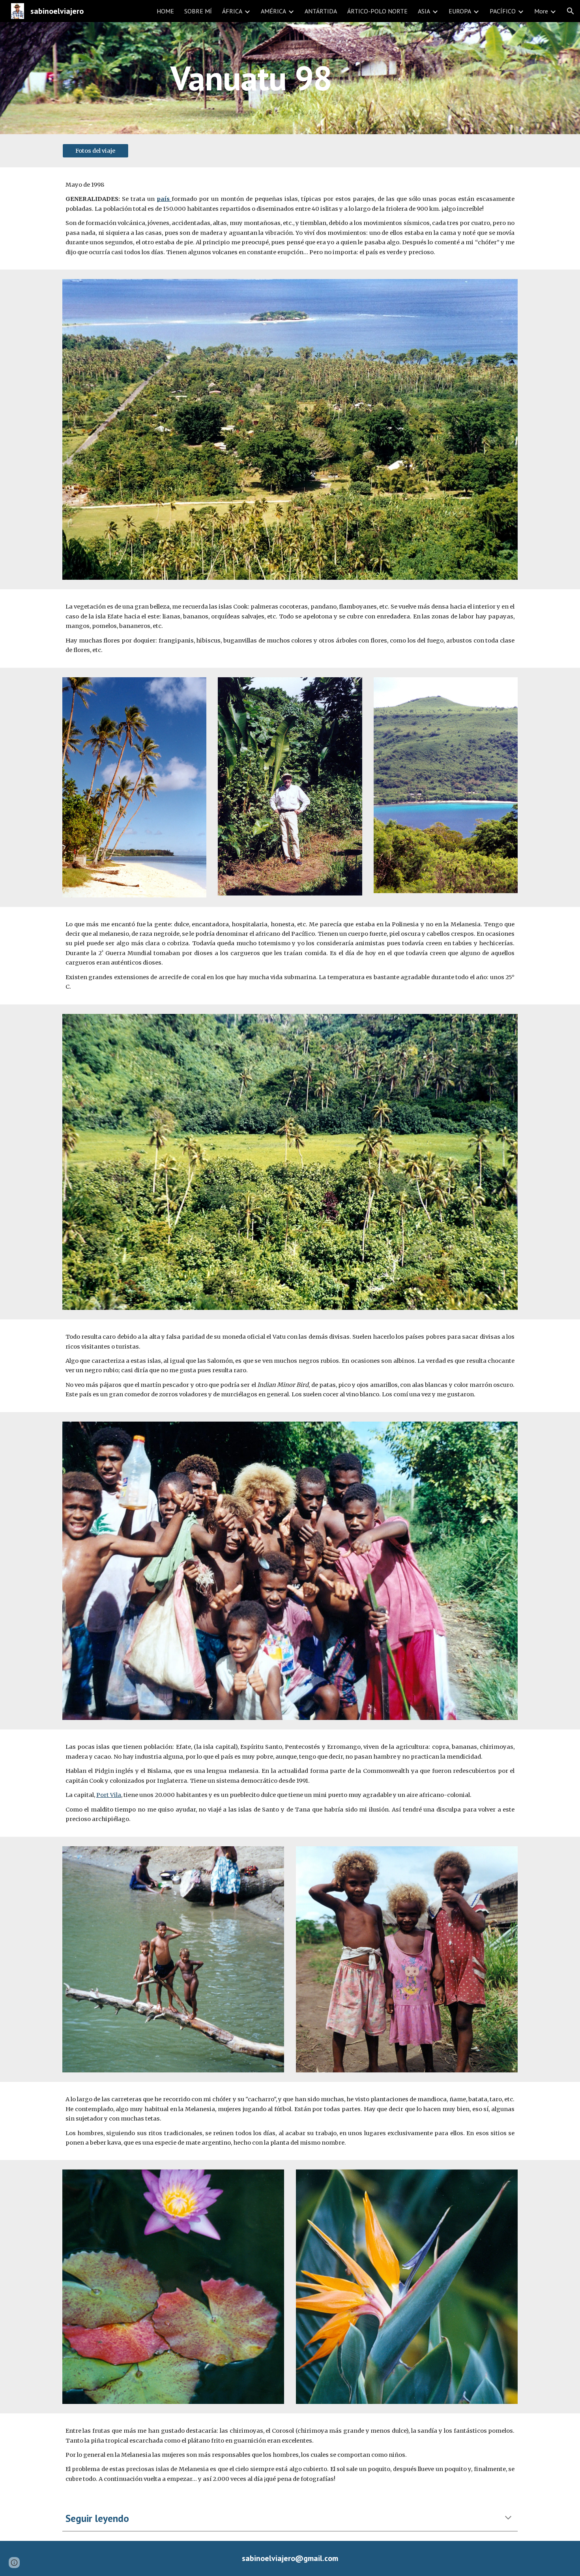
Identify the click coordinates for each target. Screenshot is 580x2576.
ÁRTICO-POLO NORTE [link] (377, 11)
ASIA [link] (424, 11)
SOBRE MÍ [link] (198, 11)
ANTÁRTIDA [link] (321, 11)
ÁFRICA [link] (232, 11)
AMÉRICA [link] (273, 11)
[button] (571, 11)
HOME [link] (165, 11)
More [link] (541, 11)
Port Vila (109, 1795)
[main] (251, 78)
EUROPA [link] (460, 11)
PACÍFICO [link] (503, 11)
